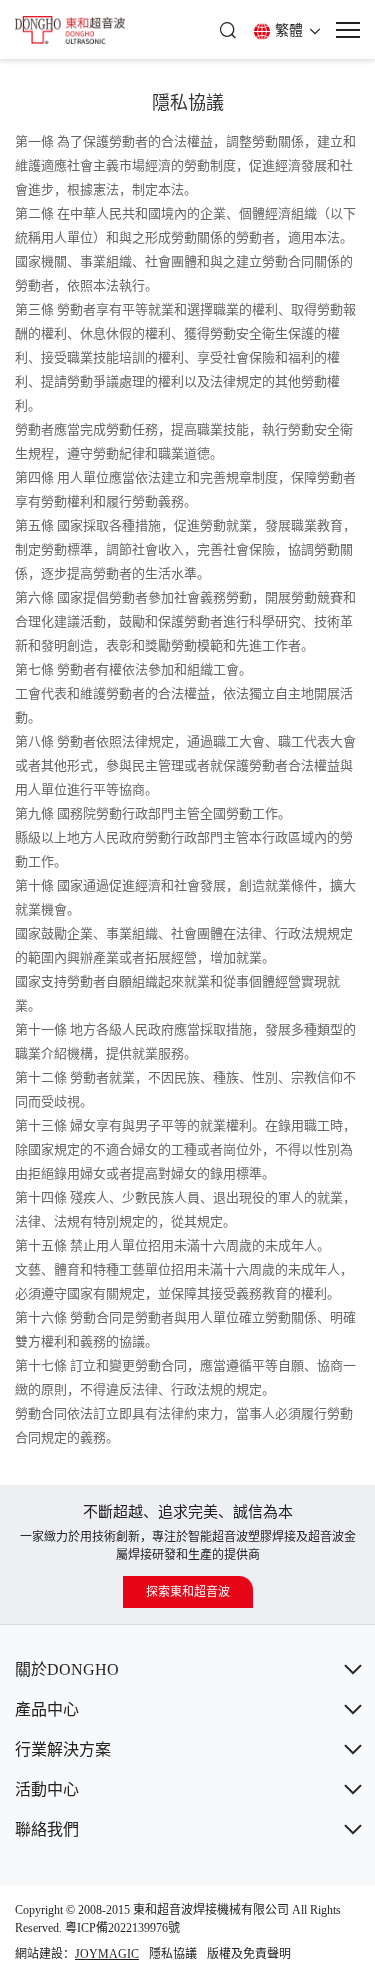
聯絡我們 (47, 1829)
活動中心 (47, 1789)
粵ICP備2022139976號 (122, 1928)
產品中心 (47, 1709)
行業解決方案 (63, 1749)
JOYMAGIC (107, 1954)
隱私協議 (173, 1954)
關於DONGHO (67, 1669)
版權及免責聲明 (249, 1954)
